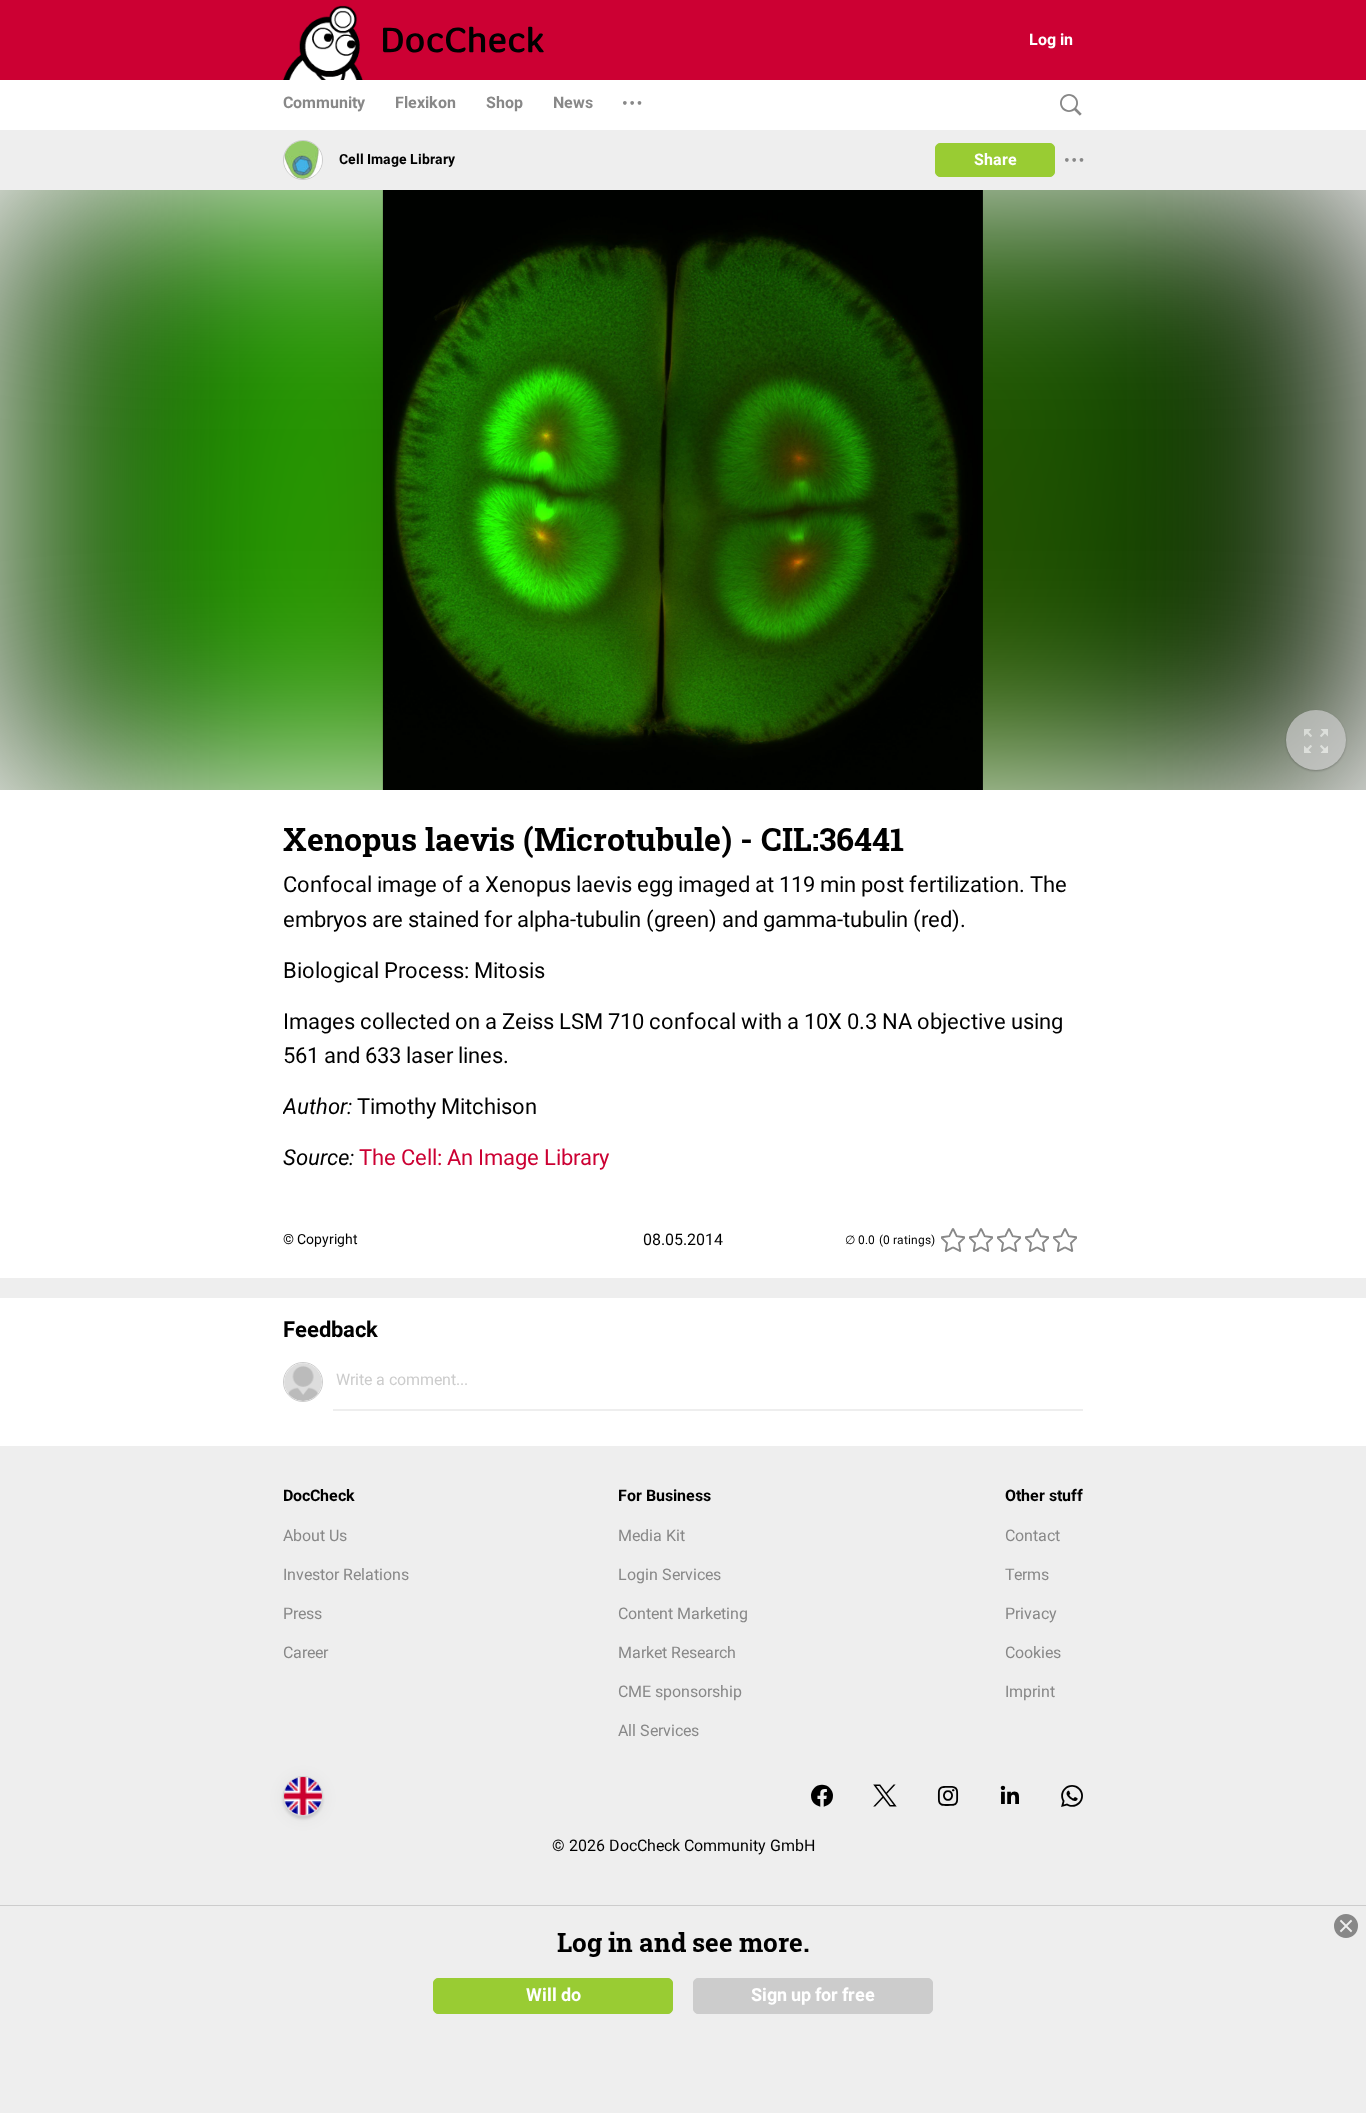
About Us (315, 1535)
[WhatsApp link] (1072, 1797)
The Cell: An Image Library (484, 1157)
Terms (1027, 1574)
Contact (1032, 1535)
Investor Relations (346, 1574)
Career (305, 1652)
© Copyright (320, 1239)
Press (302, 1613)
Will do (553, 1995)
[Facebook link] (822, 1797)
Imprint (1030, 1691)
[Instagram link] (948, 1797)
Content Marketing (683, 1613)
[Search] (1066, 105)
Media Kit (651, 1535)
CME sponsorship (680, 1691)
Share (995, 159)
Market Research (677, 1652)
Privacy (1031, 1613)
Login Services (669, 1574)
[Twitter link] (885, 1797)
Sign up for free (813, 1995)
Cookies (1033, 1652)
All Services (658, 1730)
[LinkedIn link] (1010, 1797)
